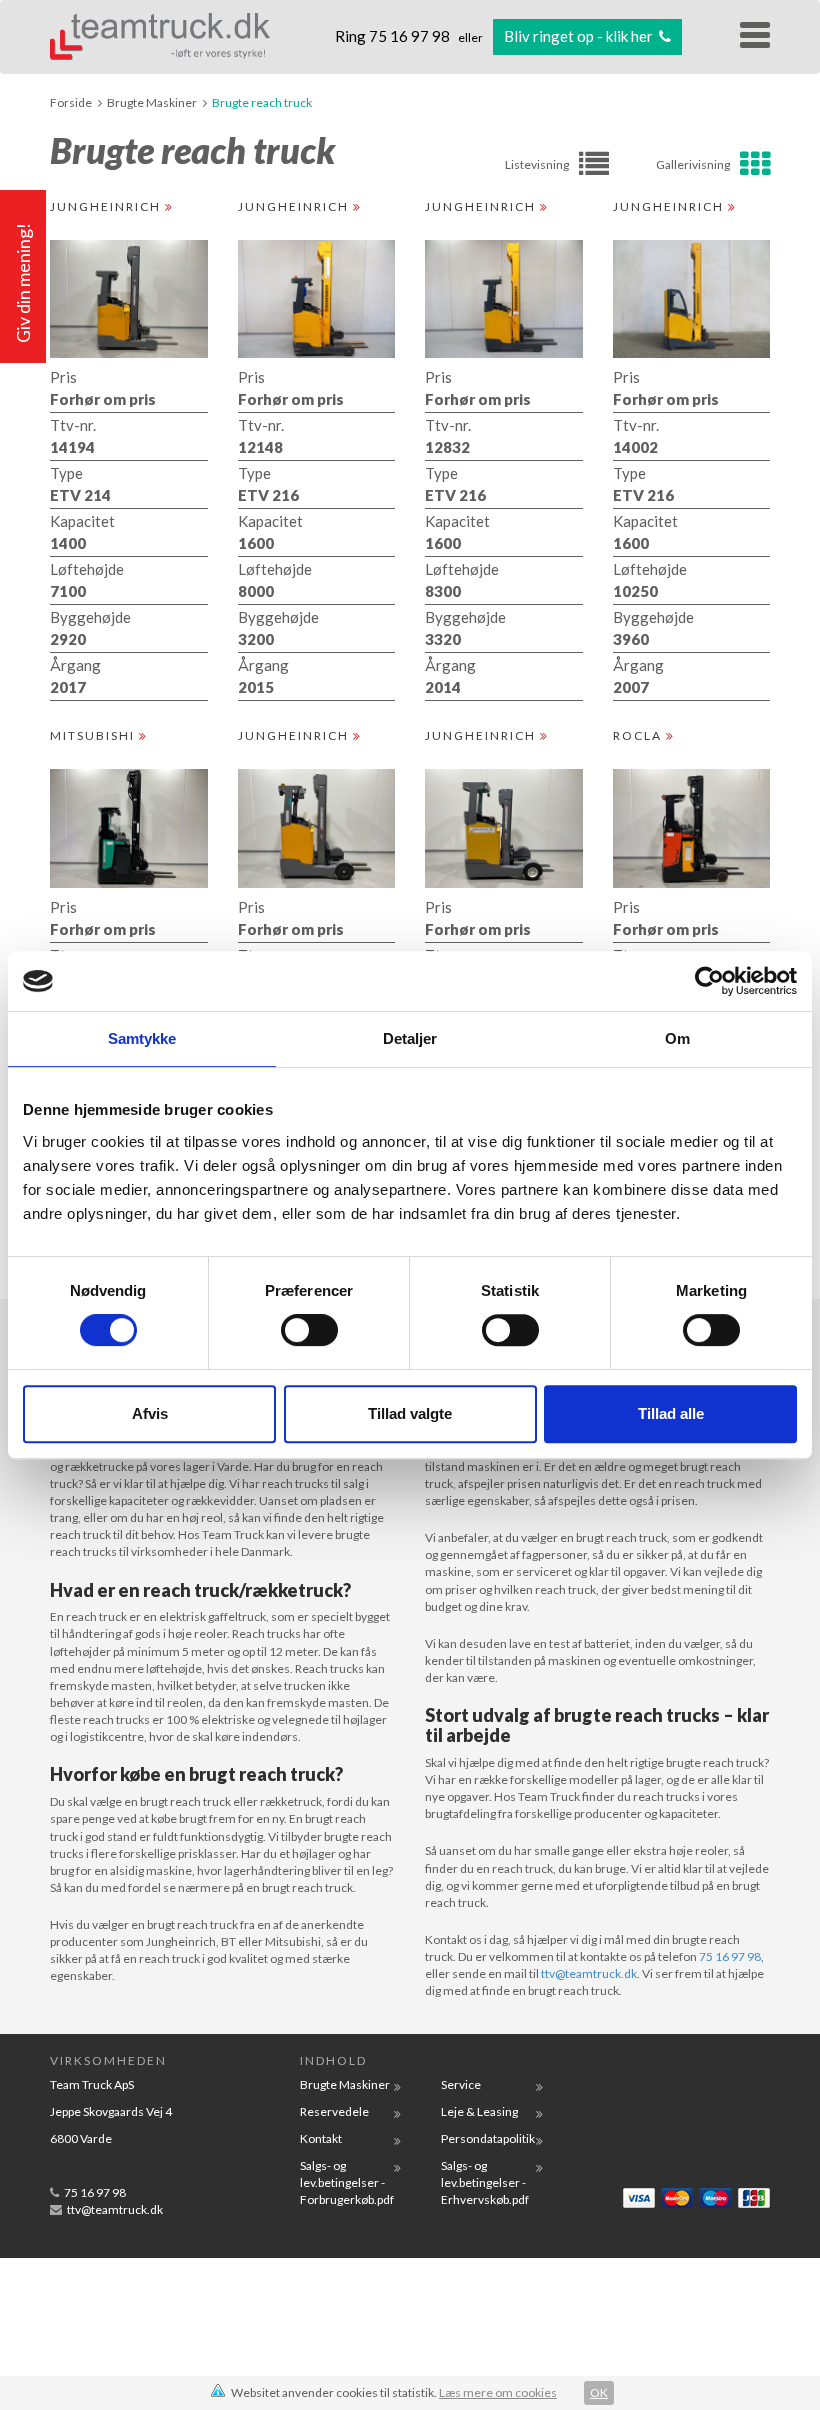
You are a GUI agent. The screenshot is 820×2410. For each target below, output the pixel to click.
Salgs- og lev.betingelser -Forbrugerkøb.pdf (347, 2182)
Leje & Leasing (479, 2111)
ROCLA (639, 735)
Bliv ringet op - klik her (580, 36)
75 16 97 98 (411, 36)
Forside (71, 102)
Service (461, 2084)
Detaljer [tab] (410, 1038)
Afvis (150, 1413)
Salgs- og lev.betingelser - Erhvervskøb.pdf (485, 2182)
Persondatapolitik (488, 2138)
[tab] (698, 164)
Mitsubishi (94, 735)
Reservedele (334, 2111)
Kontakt (321, 2138)
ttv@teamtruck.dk (589, 1973)
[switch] (309, 1330)
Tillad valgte (410, 1413)
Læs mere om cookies (498, 2392)
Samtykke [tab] (142, 1038)
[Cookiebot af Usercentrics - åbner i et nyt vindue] (709, 981)
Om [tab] (677, 1038)
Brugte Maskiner (152, 102)
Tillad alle (671, 1413)
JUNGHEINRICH (107, 206)
